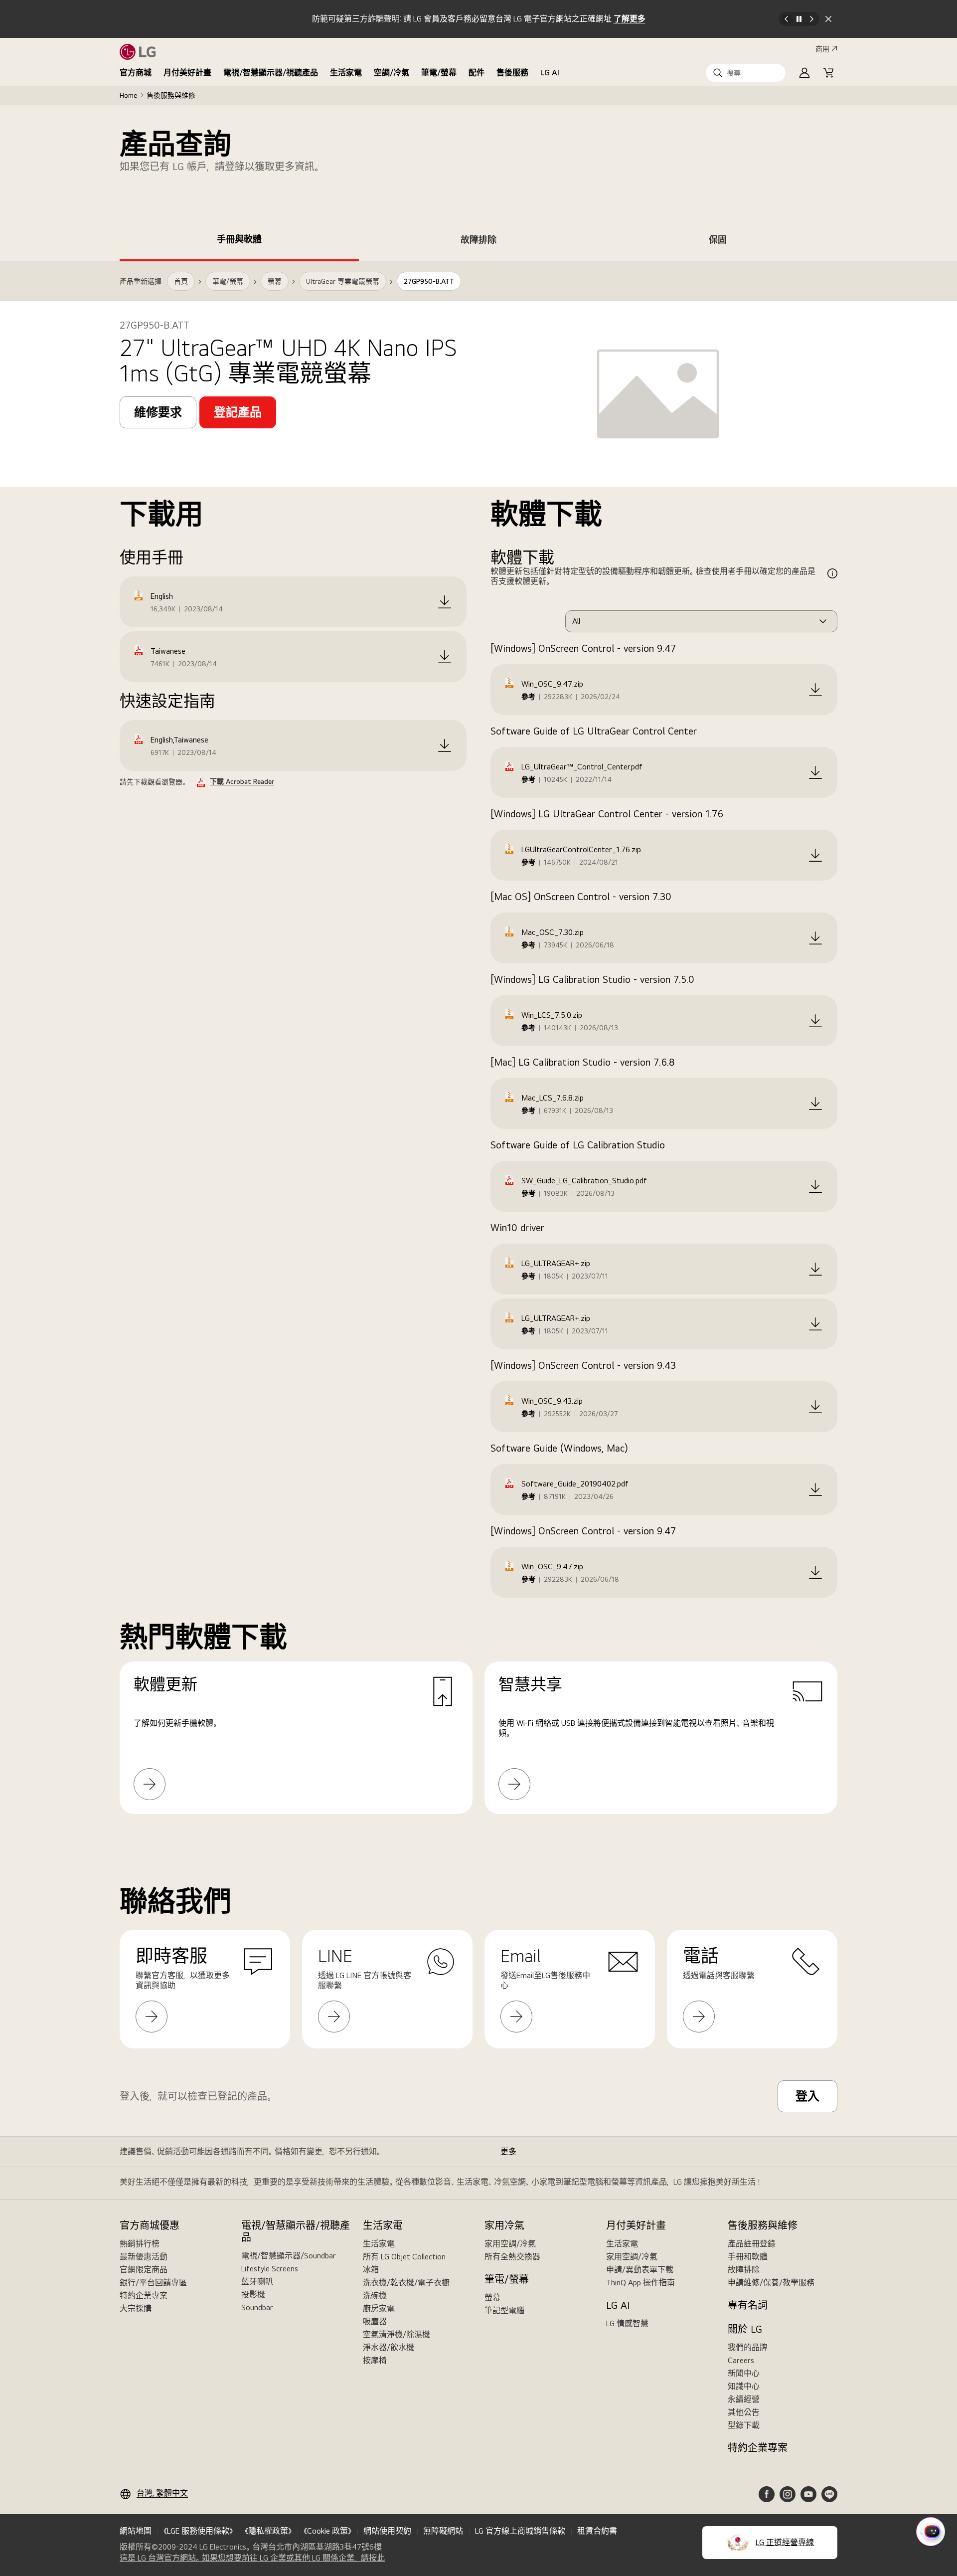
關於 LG (745, 2329)
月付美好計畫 (187, 73)
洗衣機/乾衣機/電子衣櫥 (406, 2283)
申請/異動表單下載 (640, 2270)
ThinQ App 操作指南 (640, 2283)
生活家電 (346, 73)
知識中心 (744, 2386)
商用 (822, 49)
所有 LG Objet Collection (404, 2257)
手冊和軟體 (748, 2257)
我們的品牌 (748, 2347)
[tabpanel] (478, 1050)
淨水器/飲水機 (389, 2347)
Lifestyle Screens (270, 2269)
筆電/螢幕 (439, 73)
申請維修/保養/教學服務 (771, 2283)
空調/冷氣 (392, 73)
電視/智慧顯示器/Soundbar (289, 2256)
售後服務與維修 (171, 95)
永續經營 (744, 2399)
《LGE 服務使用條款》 (198, 2531)
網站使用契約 (387, 2531)
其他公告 (744, 2412)
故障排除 (744, 2270)
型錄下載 (744, 2425)
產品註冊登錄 (752, 2244)
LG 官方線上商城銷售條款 (520, 2531)
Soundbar (257, 2307)
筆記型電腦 (504, 2310)
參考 (528, 697)
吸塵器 (375, 2321)
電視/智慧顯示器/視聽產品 (271, 73)
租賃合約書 (597, 2531)
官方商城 (136, 73)
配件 (477, 73)
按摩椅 (375, 2360)
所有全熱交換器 (512, 2257)
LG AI (550, 73)
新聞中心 (744, 2373)
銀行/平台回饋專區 (153, 2283)
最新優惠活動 (144, 2257)
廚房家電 (379, 2308)
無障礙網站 (443, 2531)
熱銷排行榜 (140, 2244)
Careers (741, 2360)
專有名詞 (748, 2305)
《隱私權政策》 (268, 2531)
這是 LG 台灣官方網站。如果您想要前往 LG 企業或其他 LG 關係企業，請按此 (252, 2558)
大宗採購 (136, 2308)
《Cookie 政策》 (327, 2531)
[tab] (239, 241)
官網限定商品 (144, 2270)
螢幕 (492, 2298)
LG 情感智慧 (627, 2323)
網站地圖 (136, 2531)
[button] (746, 73)
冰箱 (371, 2270)
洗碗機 (375, 2296)
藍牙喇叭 (257, 2282)
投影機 (253, 2295)
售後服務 (512, 73)
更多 (508, 2151)
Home (129, 95)
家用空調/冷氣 (510, 2244)
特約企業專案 (144, 2296)
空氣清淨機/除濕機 (397, 2334)
